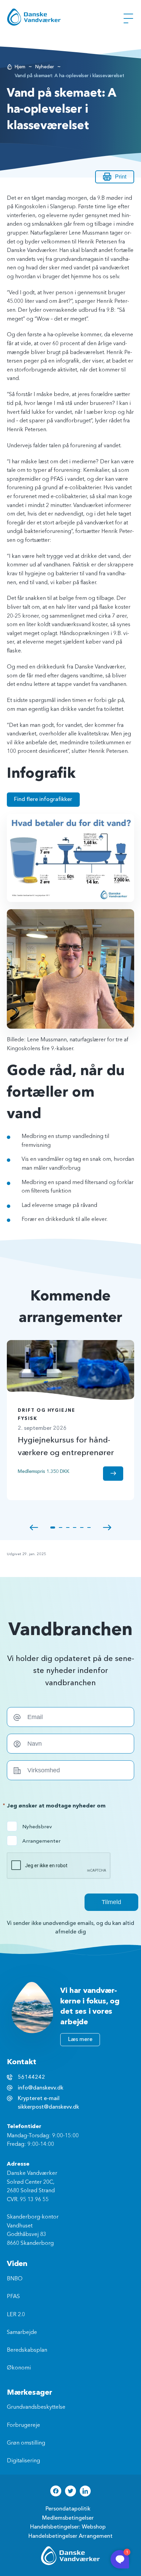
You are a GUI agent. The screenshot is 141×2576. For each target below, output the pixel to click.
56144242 (31, 2077)
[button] (34, 1528)
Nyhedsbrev (36, 1827)
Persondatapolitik (68, 2509)
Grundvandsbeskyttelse (36, 2407)
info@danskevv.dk (41, 2088)
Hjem (20, 67)
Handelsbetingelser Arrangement (70, 2536)
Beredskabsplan (27, 2350)
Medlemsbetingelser (68, 2518)
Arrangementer (36, 1841)
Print (121, 177)
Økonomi (19, 2368)
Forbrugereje (23, 2425)
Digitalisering (23, 2461)
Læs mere (80, 2039)
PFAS (13, 2297)
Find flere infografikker (43, 799)
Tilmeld (111, 1902)
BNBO (15, 2279)
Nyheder (45, 67)
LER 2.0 (16, 2315)
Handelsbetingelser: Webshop (68, 2527)
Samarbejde (22, 2333)
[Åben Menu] (128, 18)
